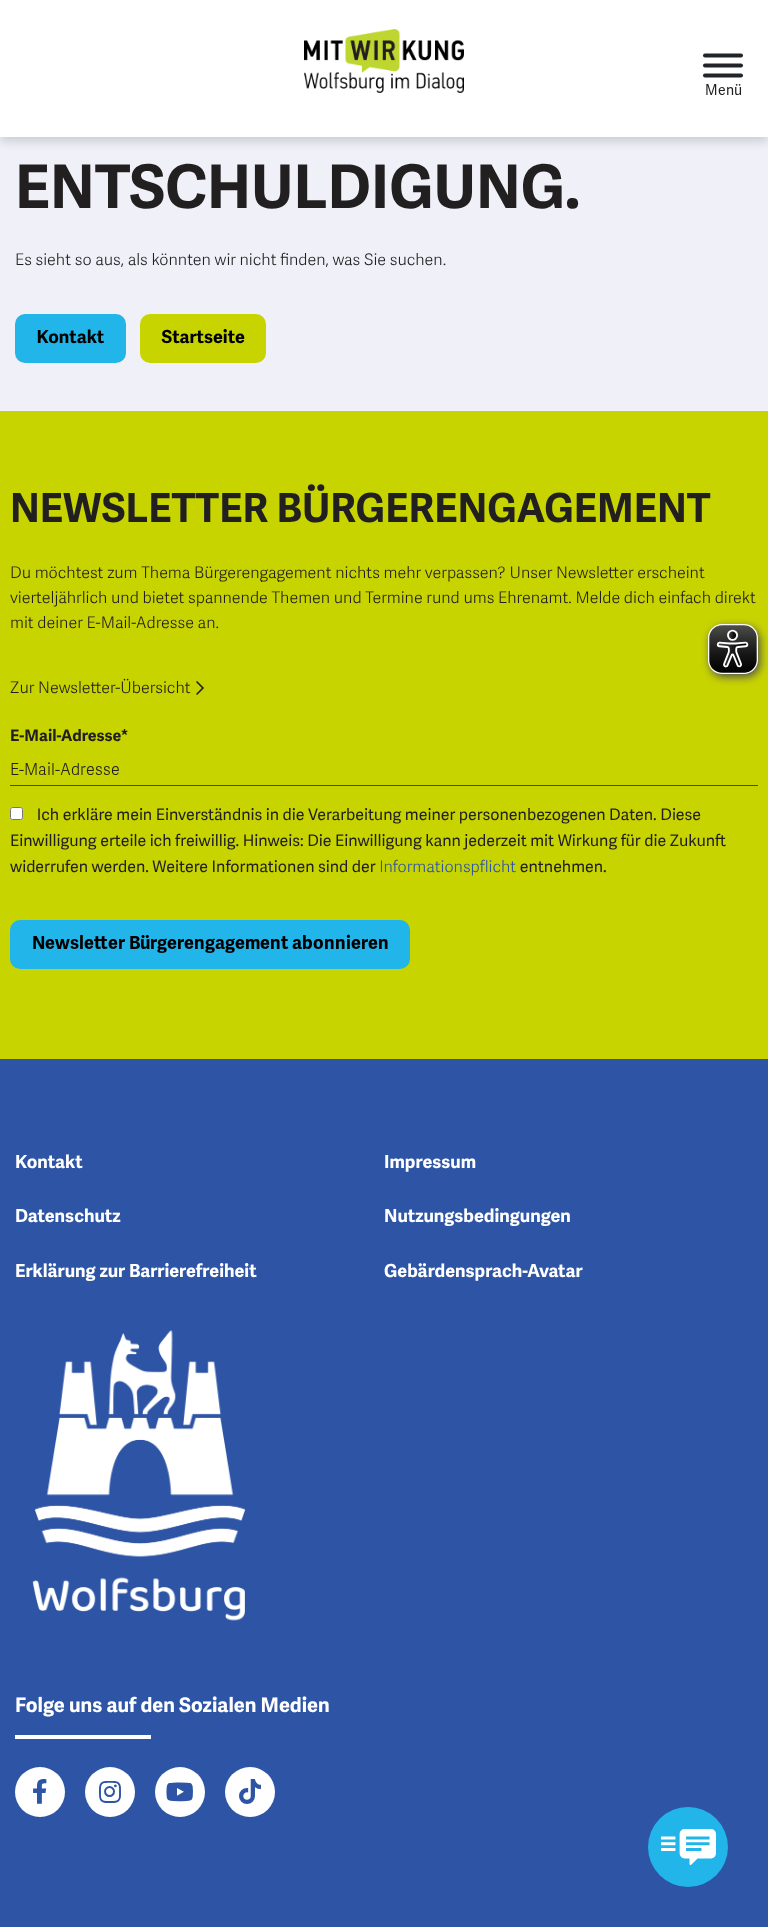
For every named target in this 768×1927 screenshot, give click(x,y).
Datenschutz (68, 1217)
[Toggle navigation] (723, 68)
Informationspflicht (447, 867)
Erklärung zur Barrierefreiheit (136, 1272)
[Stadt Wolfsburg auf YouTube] (180, 1792)
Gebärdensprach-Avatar (483, 1272)
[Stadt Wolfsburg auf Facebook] (40, 1792)
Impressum (430, 1163)
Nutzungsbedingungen (477, 1217)
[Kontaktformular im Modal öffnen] (688, 1847)
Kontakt (71, 338)
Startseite (202, 338)
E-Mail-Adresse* (69, 736)
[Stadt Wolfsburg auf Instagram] (110, 1792)
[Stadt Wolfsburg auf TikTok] (250, 1792)
